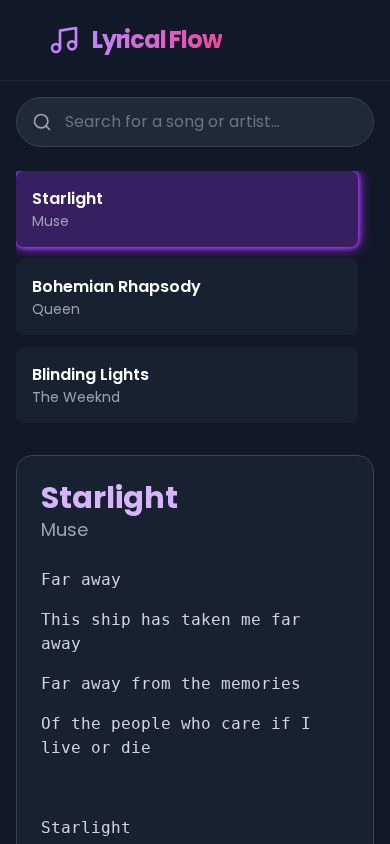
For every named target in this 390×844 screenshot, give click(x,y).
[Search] (42, 122)
